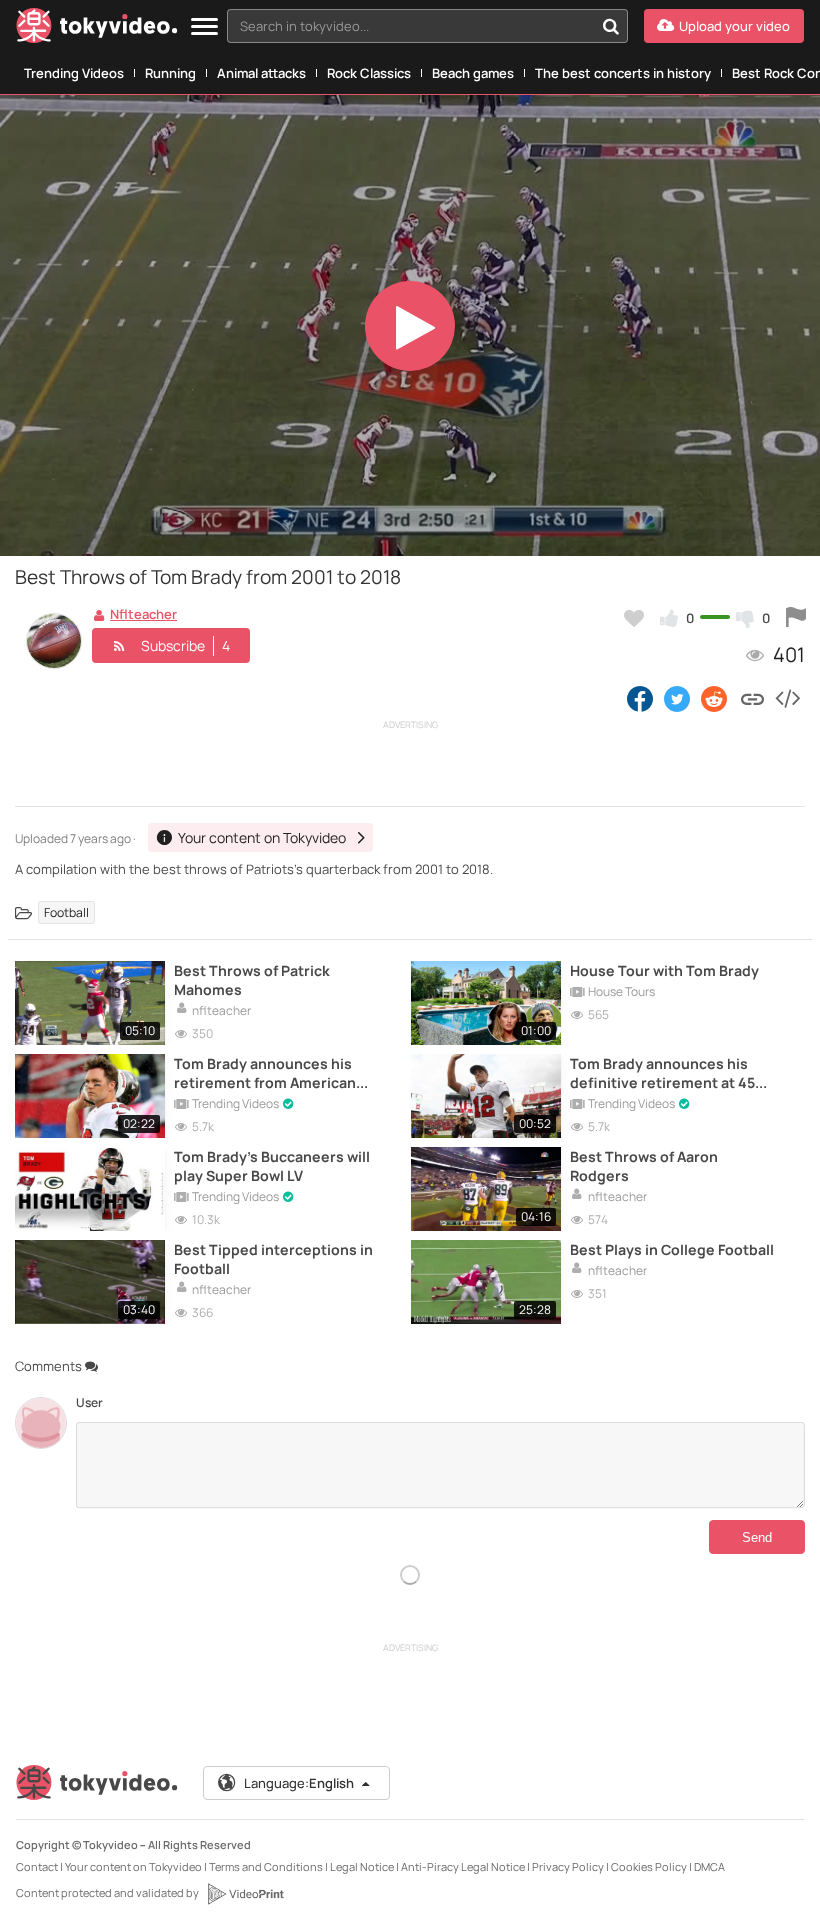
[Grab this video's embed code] (787, 698)
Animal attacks (261, 73)
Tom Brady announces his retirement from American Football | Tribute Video (265, 1073)
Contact (37, 1866)
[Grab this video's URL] (752, 698)
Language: (299, 1783)
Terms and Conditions (266, 1866)
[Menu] (204, 27)
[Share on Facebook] (640, 698)
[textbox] (410, 26)
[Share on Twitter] (677, 698)
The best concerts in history (623, 73)
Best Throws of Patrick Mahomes (252, 980)
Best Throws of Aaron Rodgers (644, 1166)
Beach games (473, 73)
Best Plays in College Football (672, 1249)
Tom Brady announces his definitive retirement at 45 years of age (662, 1073)
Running (170, 73)
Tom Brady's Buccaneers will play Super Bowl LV (272, 1166)
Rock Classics (369, 73)
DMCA (709, 1866)
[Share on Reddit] (715, 698)
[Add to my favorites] (634, 618)
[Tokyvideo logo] (97, 29)
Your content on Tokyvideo (133, 1866)
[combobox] (427, 26)
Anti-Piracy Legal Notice (463, 1866)
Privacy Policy (568, 1866)
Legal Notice (362, 1866)
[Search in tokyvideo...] (611, 26)
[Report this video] (796, 618)
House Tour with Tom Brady (664, 970)
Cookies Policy (649, 1866)
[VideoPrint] (245, 1894)
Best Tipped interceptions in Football (273, 1259)
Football (66, 912)
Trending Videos (74, 73)
